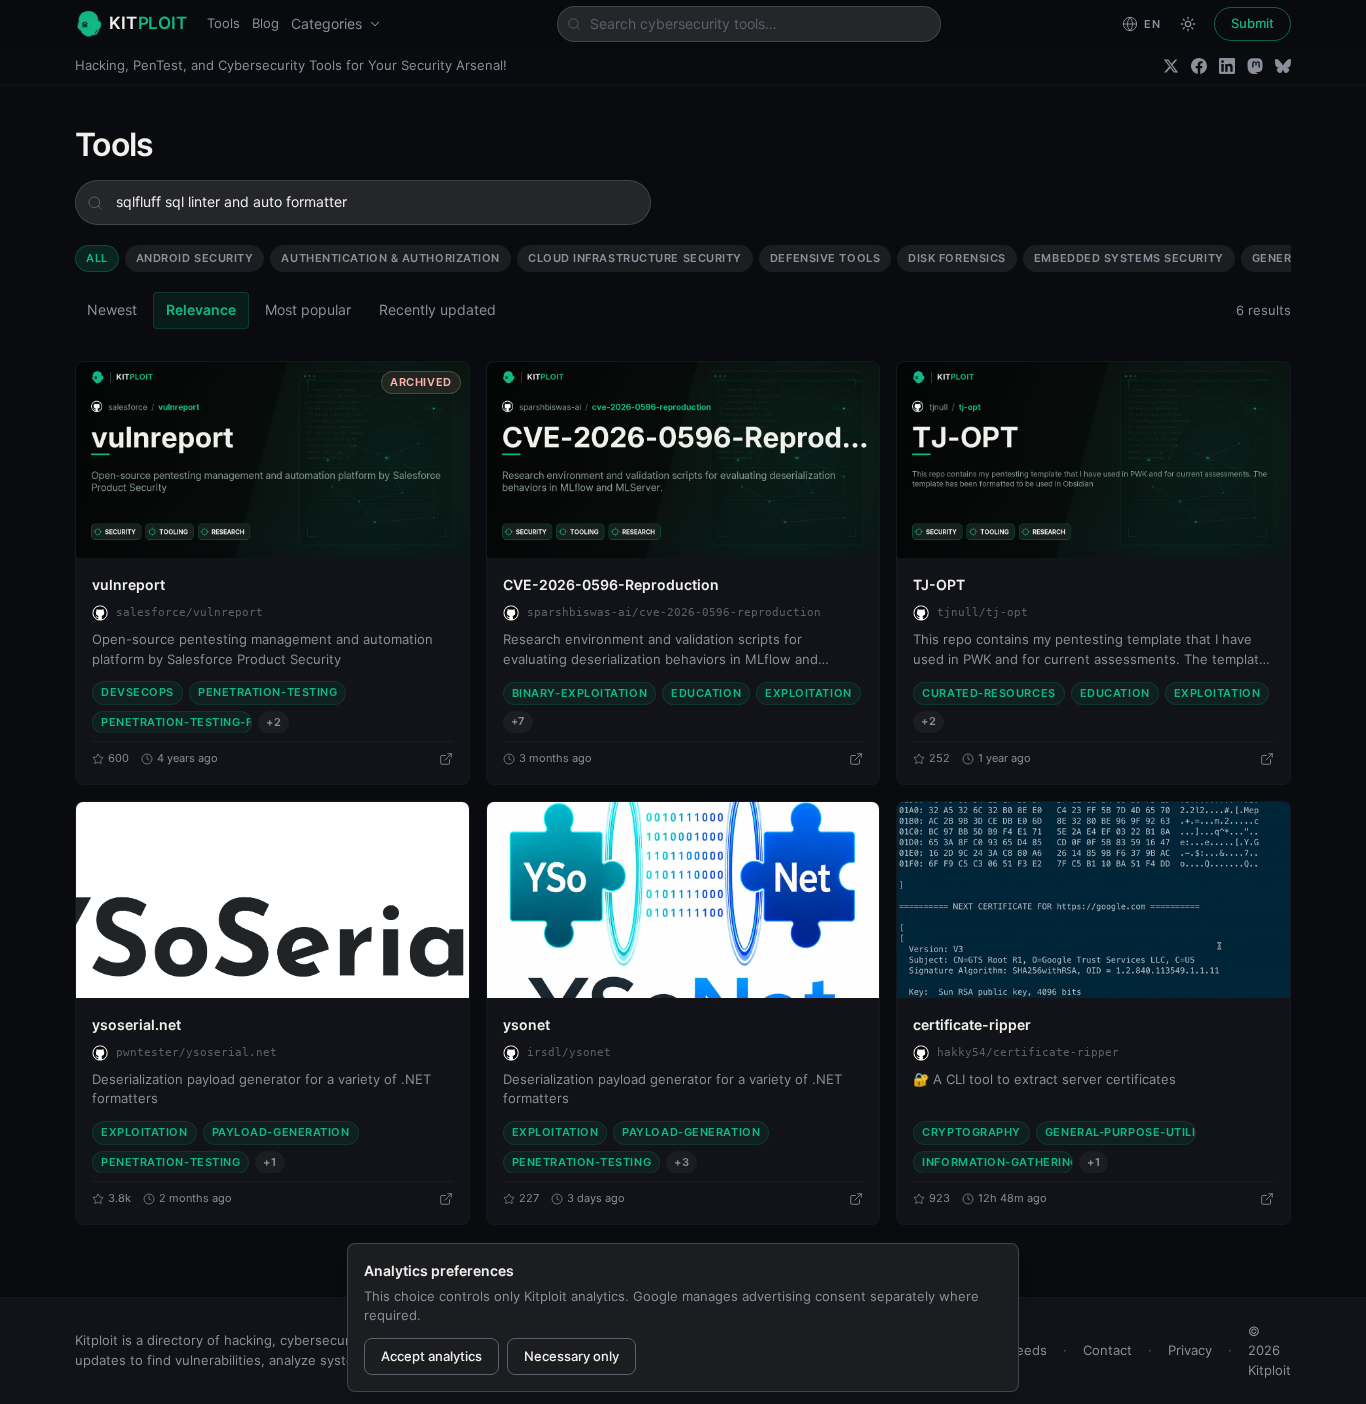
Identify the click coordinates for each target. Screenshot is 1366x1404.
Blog (265, 23)
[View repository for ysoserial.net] (446, 1199)
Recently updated (437, 309)
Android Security (195, 258)
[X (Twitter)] (1171, 66)
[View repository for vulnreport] (446, 759)
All (97, 258)
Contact (1107, 1350)
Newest (112, 309)
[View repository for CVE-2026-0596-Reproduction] (856, 759)
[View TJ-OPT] (1093, 460)
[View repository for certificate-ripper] (1267, 1199)
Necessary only (571, 1356)
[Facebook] (1199, 66)
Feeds (1028, 1350)
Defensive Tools (825, 258)
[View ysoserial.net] (272, 900)
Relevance (201, 309)
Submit (1252, 23)
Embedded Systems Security (1129, 258)
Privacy (1190, 1350)
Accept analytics (431, 1356)
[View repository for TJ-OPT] (1267, 759)
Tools (223, 23)
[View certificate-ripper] (1093, 900)
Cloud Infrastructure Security (635, 258)
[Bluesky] (1283, 66)
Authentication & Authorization (390, 258)
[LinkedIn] (1227, 66)
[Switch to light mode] (1188, 24)
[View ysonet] (683, 900)
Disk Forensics (957, 258)
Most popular (308, 309)
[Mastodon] (1255, 66)
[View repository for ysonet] (856, 1199)
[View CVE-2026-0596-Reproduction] (683, 460)
